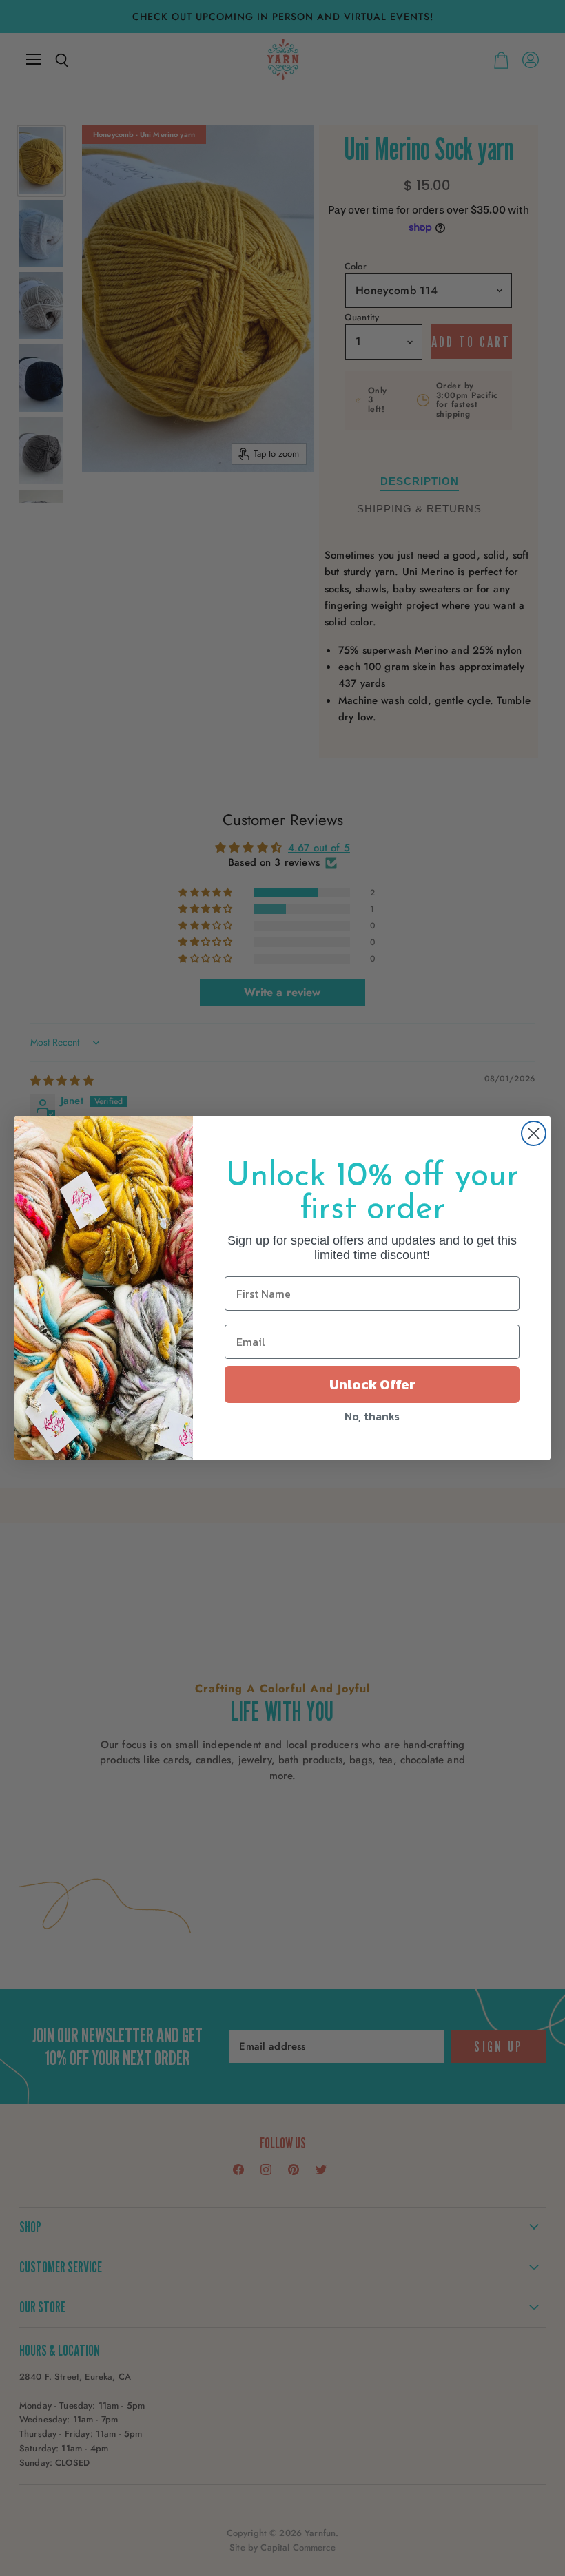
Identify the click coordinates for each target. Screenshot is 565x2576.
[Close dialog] (534, 1133)
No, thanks (372, 1416)
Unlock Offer (372, 1384)
